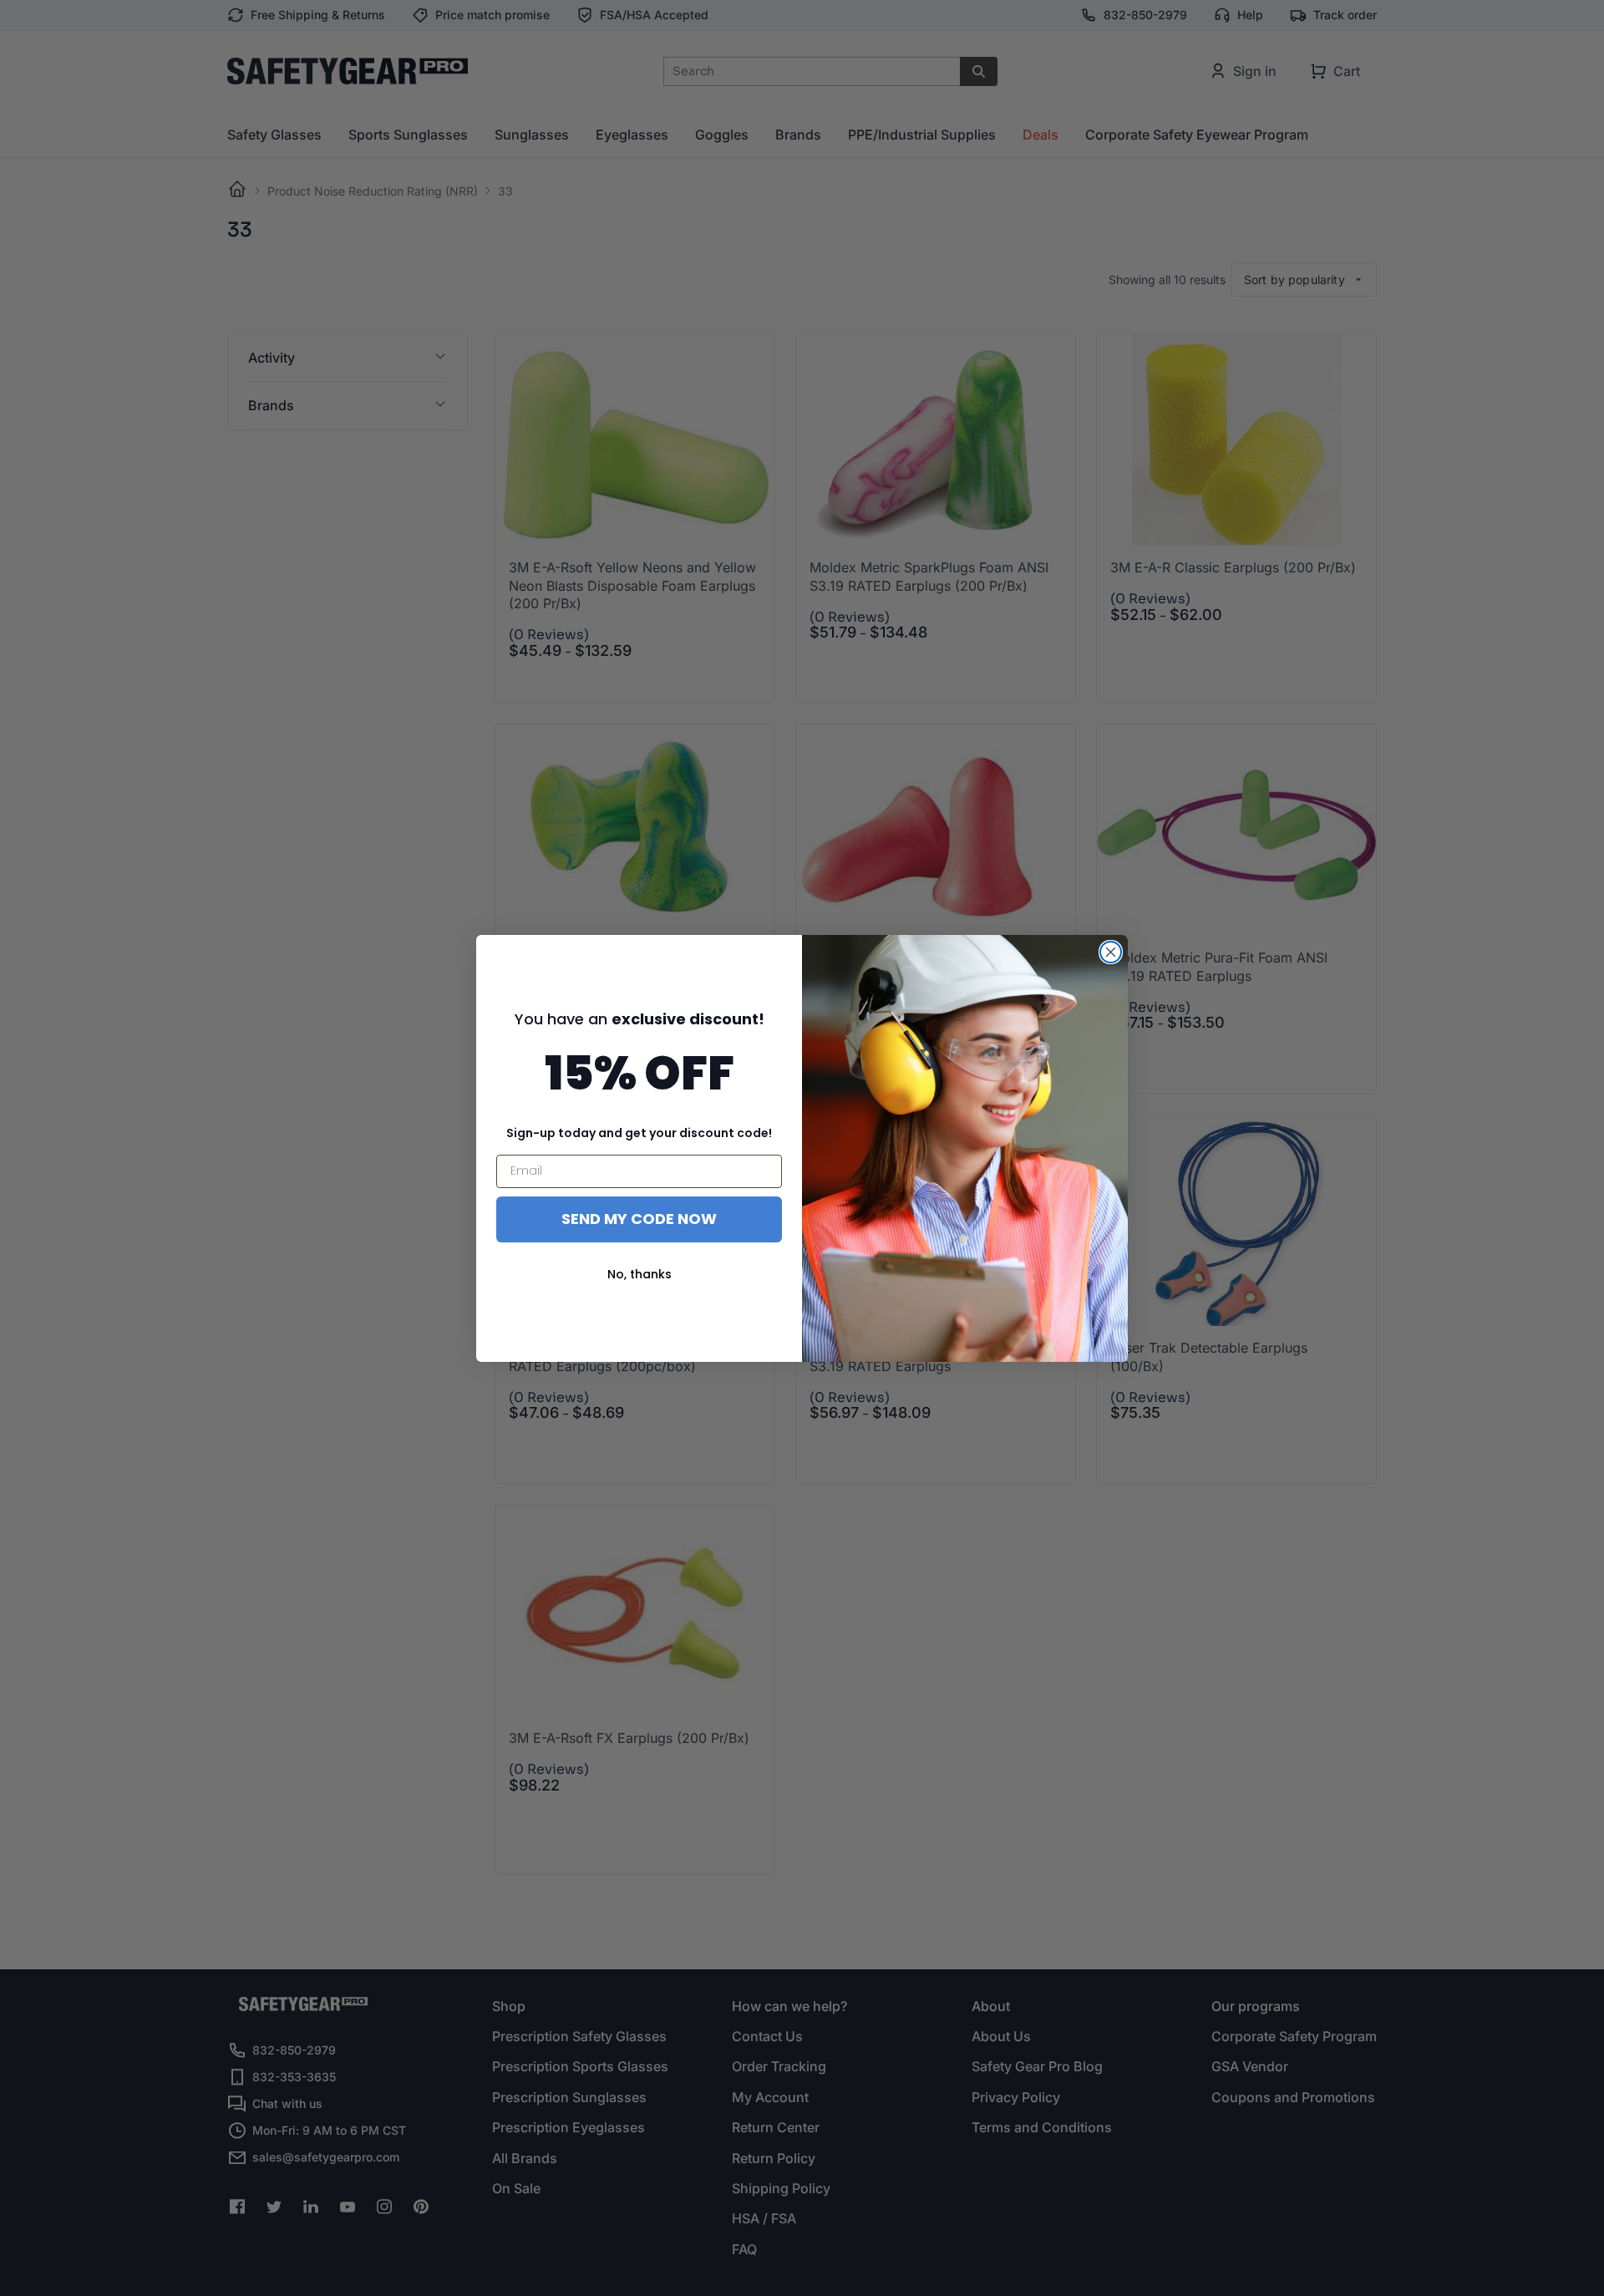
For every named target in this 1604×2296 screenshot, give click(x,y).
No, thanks (640, 1274)
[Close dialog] (1111, 952)
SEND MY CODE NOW (639, 1219)
